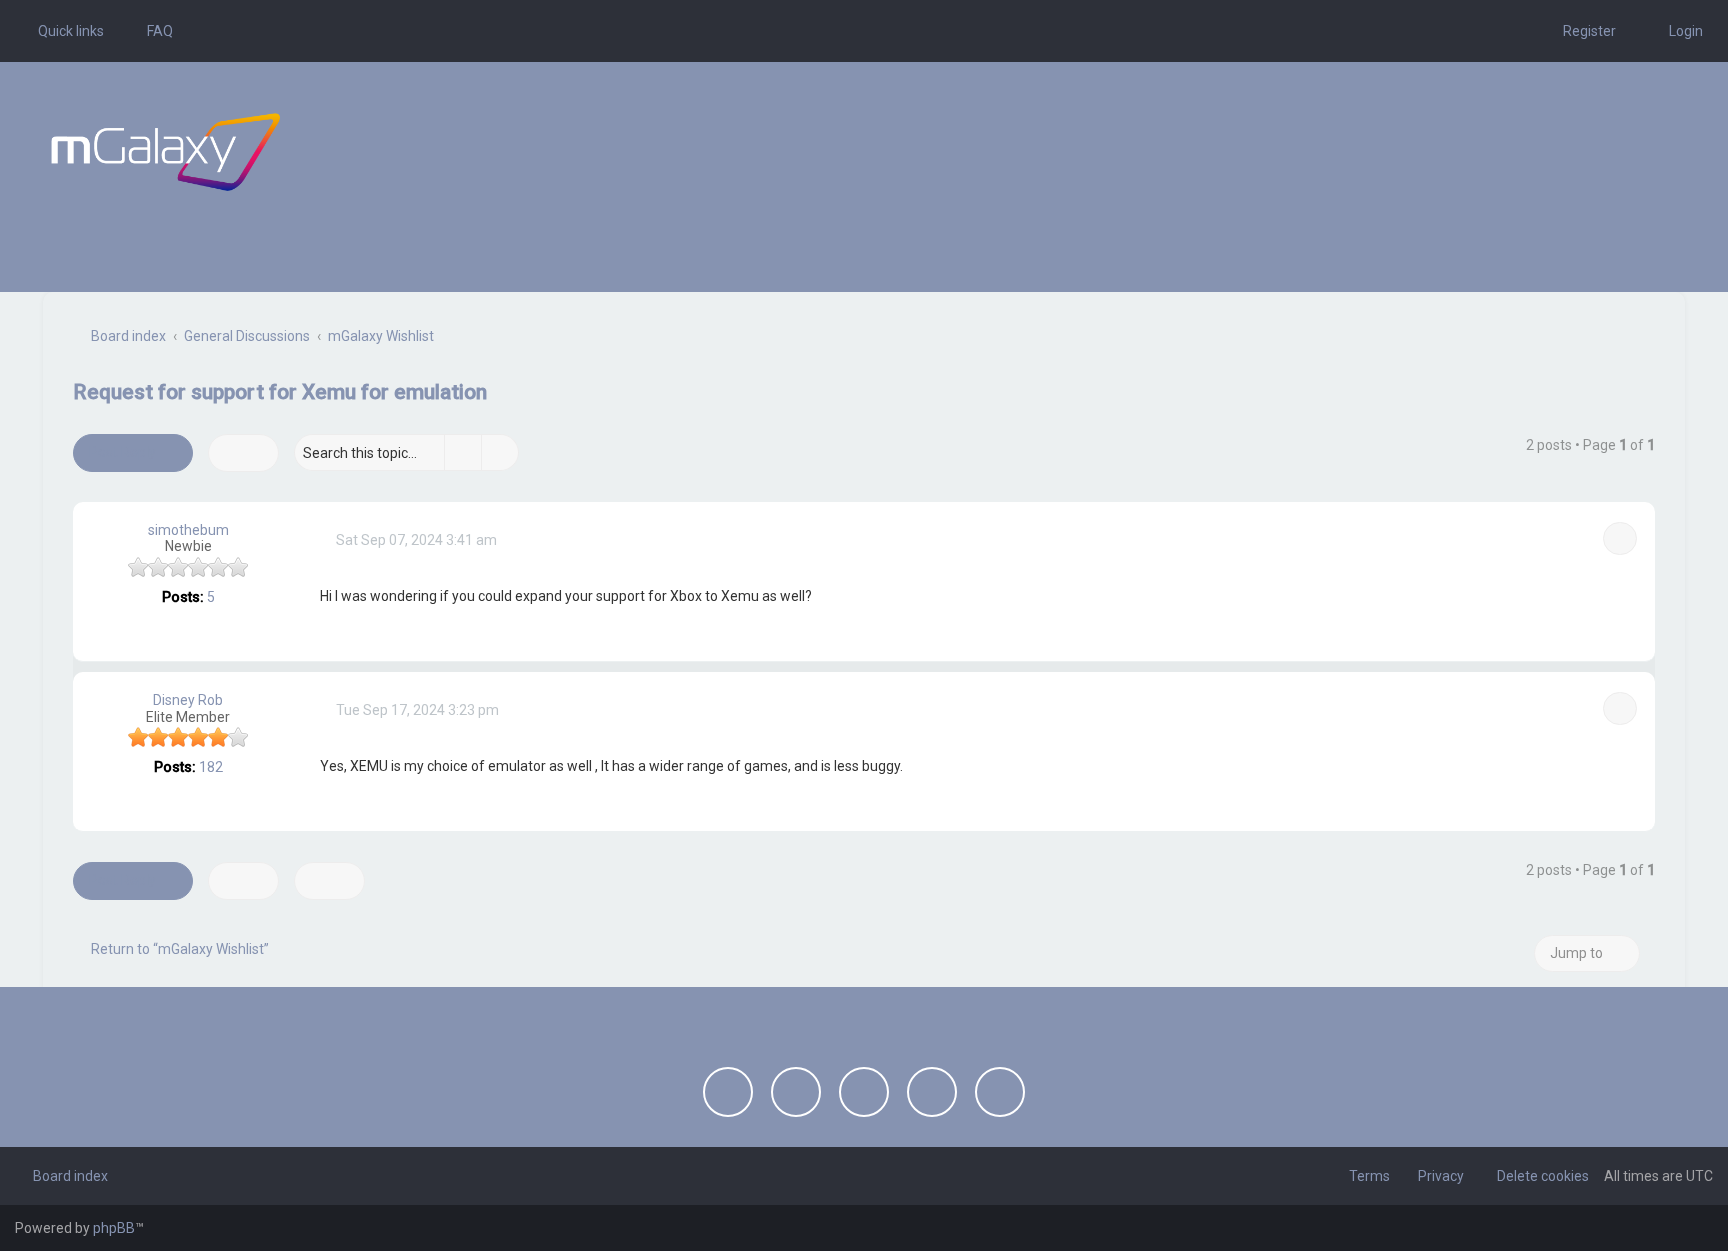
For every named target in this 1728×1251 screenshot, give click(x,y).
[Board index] (165, 152)
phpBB (114, 1228)
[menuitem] (151, 31)
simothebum (188, 530)
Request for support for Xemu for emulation (280, 392)
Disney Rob (188, 700)
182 (211, 767)
